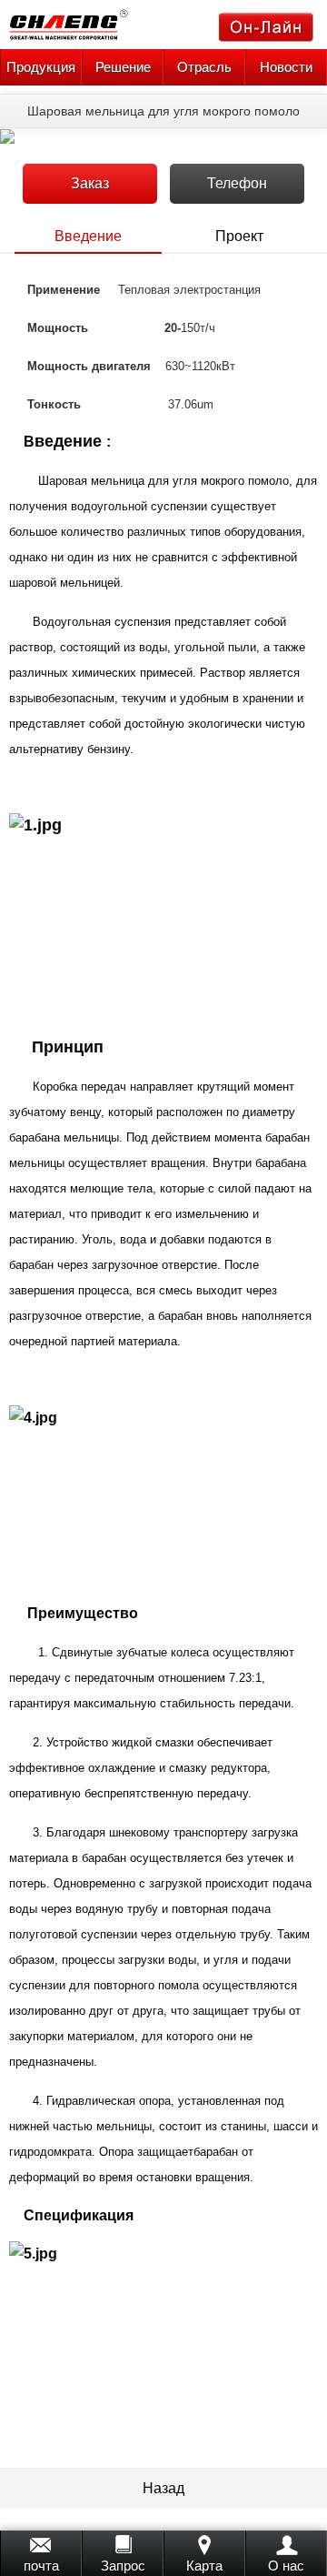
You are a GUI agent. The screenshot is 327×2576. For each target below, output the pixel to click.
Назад (163, 2488)
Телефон (237, 183)
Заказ (90, 183)
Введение (88, 236)
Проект (239, 236)
